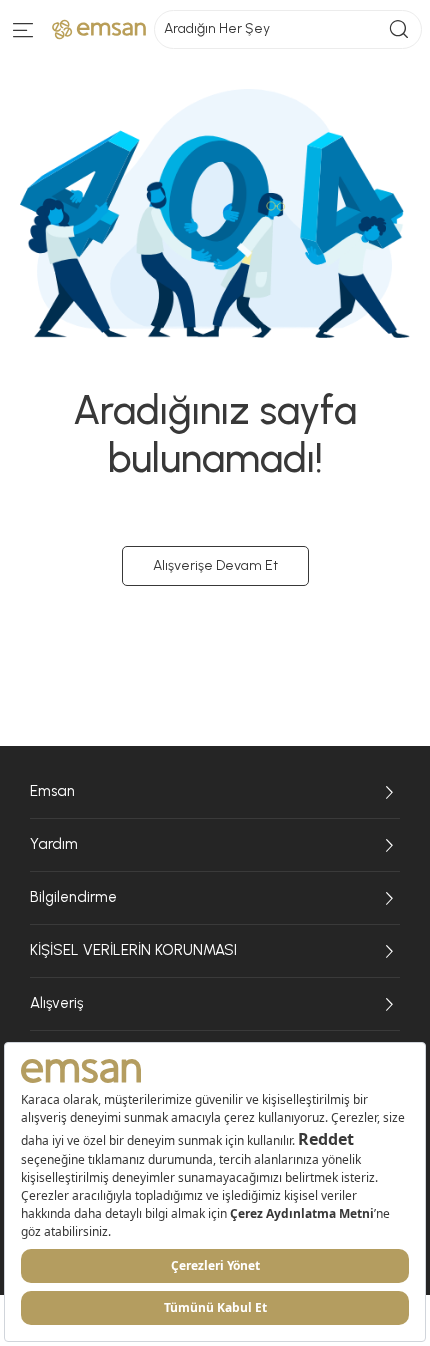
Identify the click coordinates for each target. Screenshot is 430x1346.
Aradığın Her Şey (217, 28)
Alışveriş (56, 1003)
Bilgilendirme (73, 897)
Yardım (54, 844)
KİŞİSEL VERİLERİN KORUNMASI (133, 950)
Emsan (52, 791)
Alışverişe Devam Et (215, 565)
